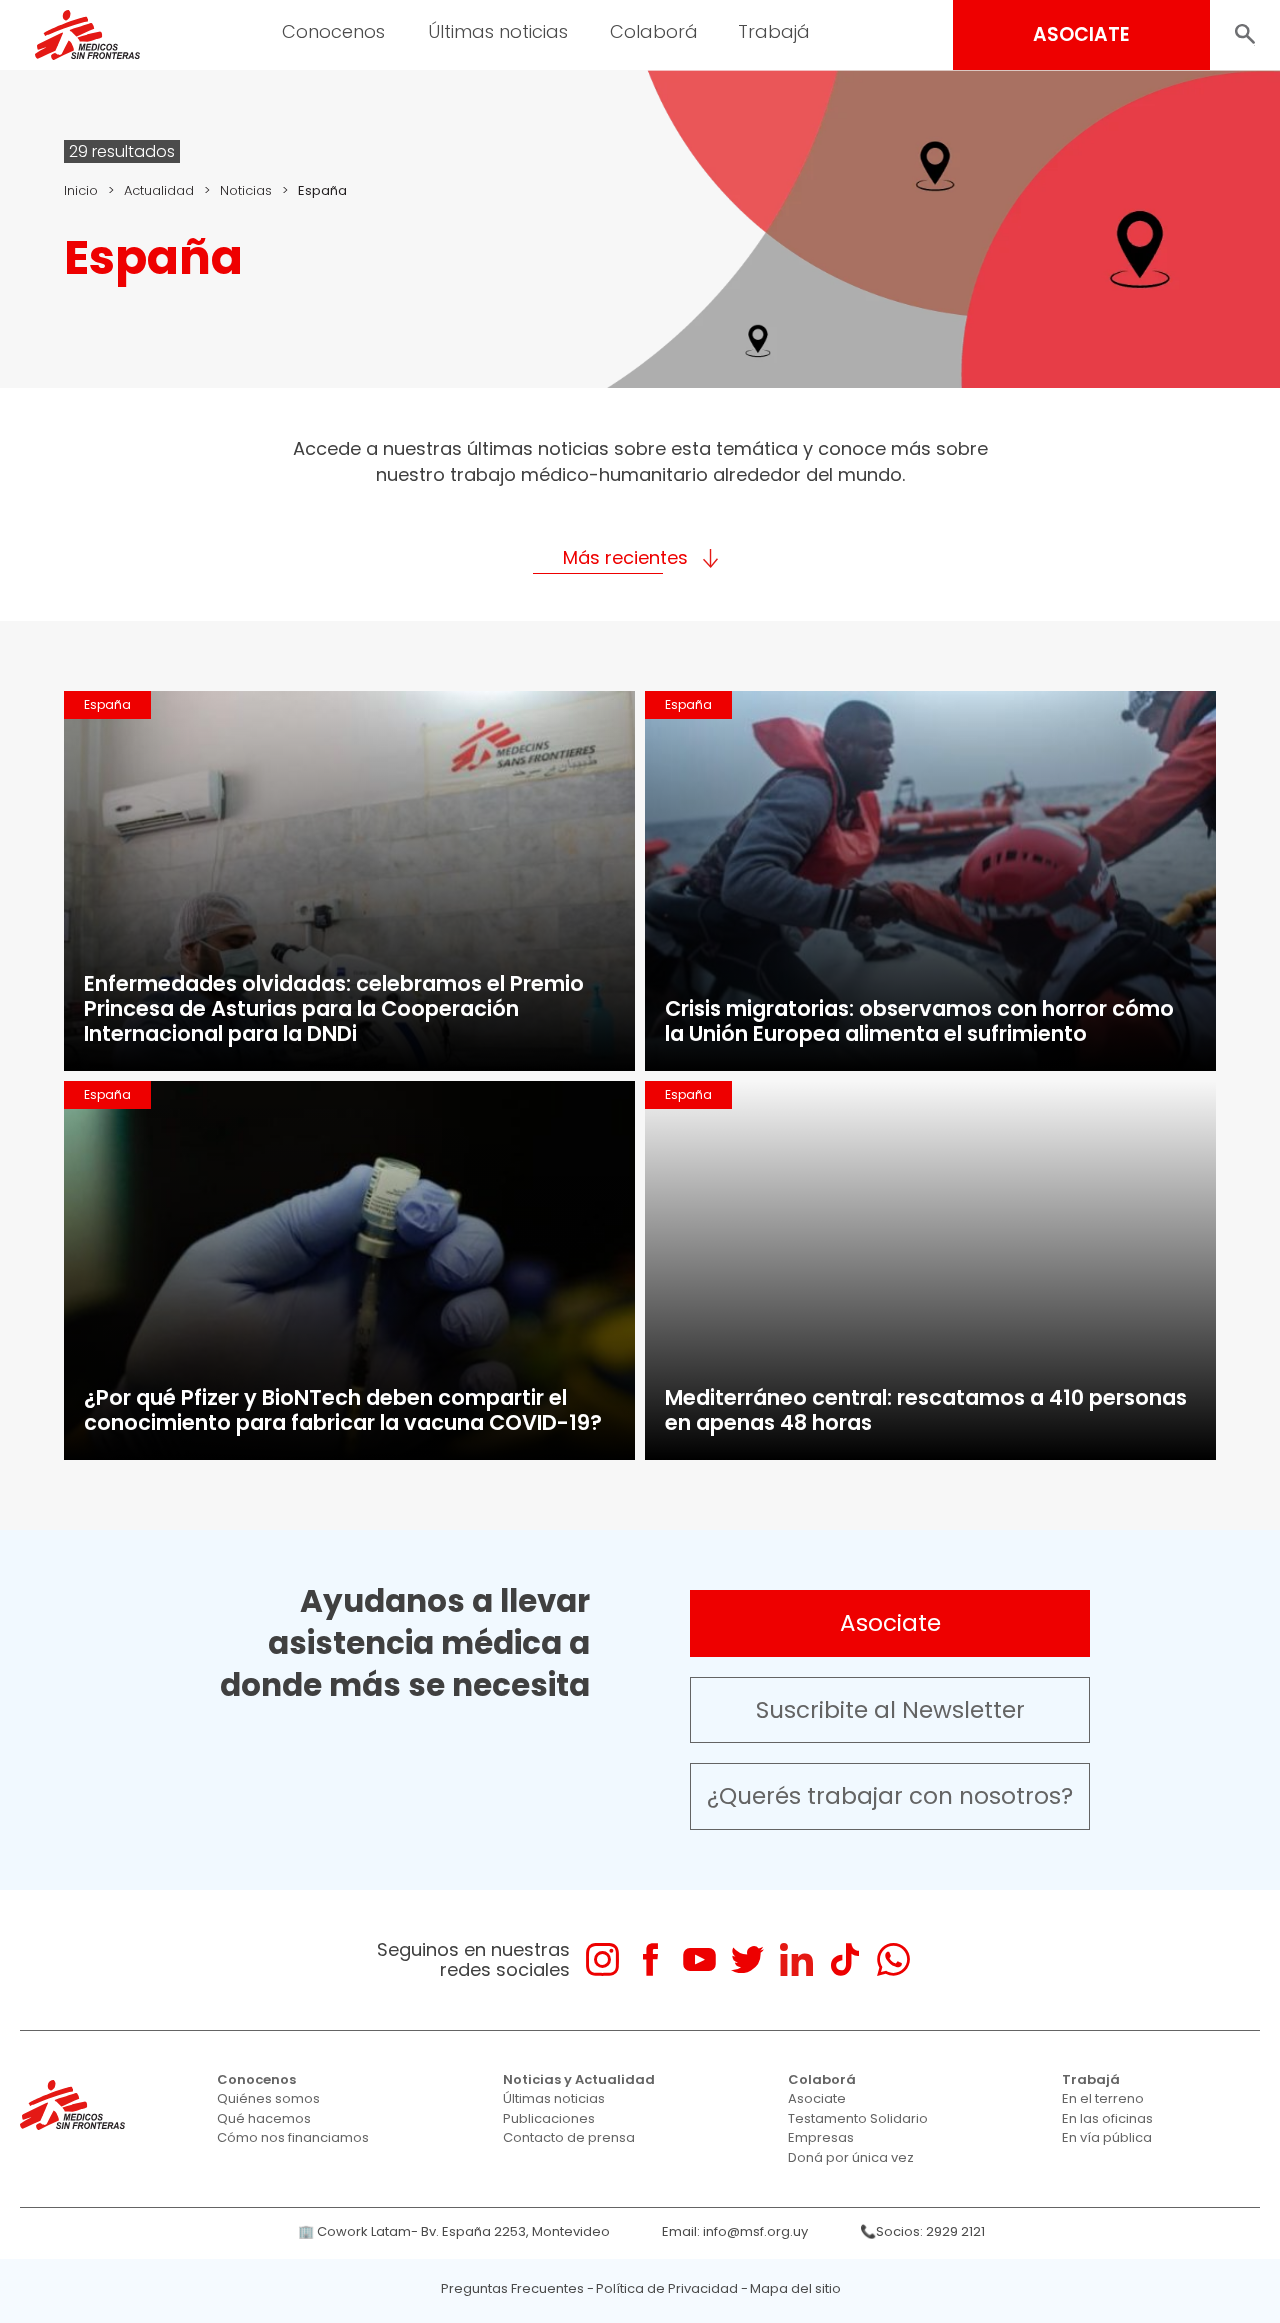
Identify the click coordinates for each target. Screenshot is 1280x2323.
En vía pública (1107, 2137)
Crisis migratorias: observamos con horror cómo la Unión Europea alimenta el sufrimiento (919, 1021)
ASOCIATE (1081, 34)
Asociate (890, 1623)
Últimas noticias (554, 2098)
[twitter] (747, 1959)
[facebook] (650, 1959)
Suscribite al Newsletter (890, 1710)
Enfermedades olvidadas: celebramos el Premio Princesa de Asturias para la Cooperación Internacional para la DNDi (334, 1008)
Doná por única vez (851, 2157)
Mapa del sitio (795, 2288)
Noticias (246, 190)
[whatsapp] (893, 1959)
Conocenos (256, 2079)
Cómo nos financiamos (293, 2137)
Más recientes (625, 557)
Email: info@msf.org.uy (735, 2231)
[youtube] (699, 1959)
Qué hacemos (264, 2118)
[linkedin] (796, 1959)
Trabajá (1091, 2079)
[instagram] (602, 1959)
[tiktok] (844, 1959)
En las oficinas (1107, 2118)
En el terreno (1103, 2098)
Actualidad (159, 190)
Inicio (81, 190)
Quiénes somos (268, 2098)
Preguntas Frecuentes (512, 2288)
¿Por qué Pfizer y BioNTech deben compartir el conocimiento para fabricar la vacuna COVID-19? (343, 1410)
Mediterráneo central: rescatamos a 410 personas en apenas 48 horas (926, 1410)
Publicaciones (549, 2118)
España (107, 704)
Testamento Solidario (858, 2118)
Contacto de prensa (569, 2137)
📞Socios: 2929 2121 (922, 2231)
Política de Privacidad (667, 2288)
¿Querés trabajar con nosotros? (890, 1796)
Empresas (821, 2137)
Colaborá (822, 2079)
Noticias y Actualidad (579, 2079)
